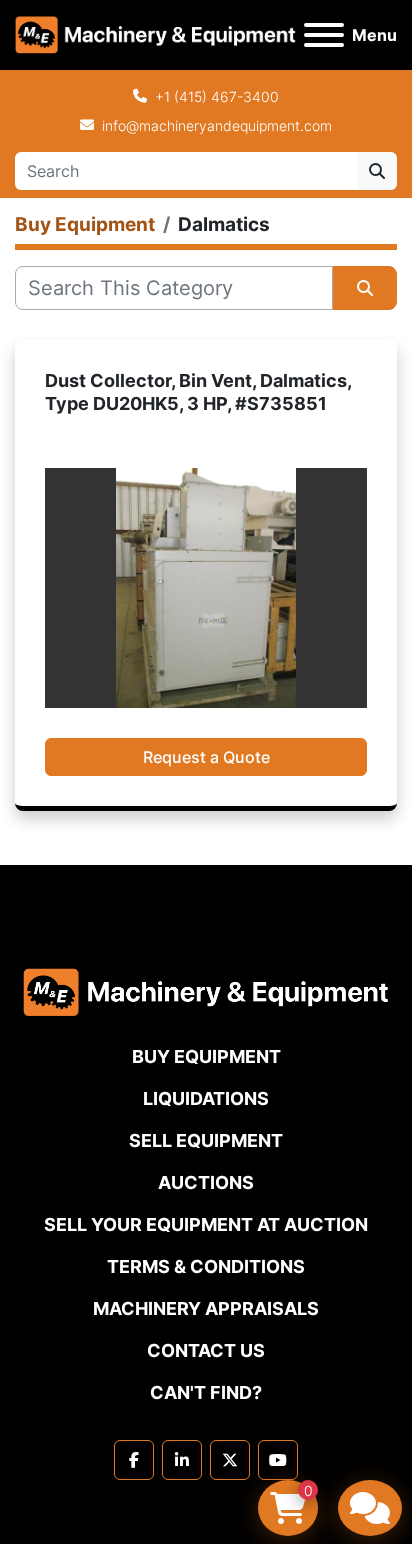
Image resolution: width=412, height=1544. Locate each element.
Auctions (206, 1182)
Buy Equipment (206, 1056)
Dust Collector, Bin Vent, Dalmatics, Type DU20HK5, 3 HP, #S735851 (198, 392)
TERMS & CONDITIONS (206, 1266)
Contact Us (206, 1350)
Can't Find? (206, 1392)
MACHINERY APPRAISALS (206, 1308)
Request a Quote (206, 757)
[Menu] (324, 35)
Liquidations (206, 1098)
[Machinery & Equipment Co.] (206, 990)
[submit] (377, 171)
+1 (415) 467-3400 (217, 96)
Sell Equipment (206, 1140)
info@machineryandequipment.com (217, 125)
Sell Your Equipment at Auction (206, 1224)
